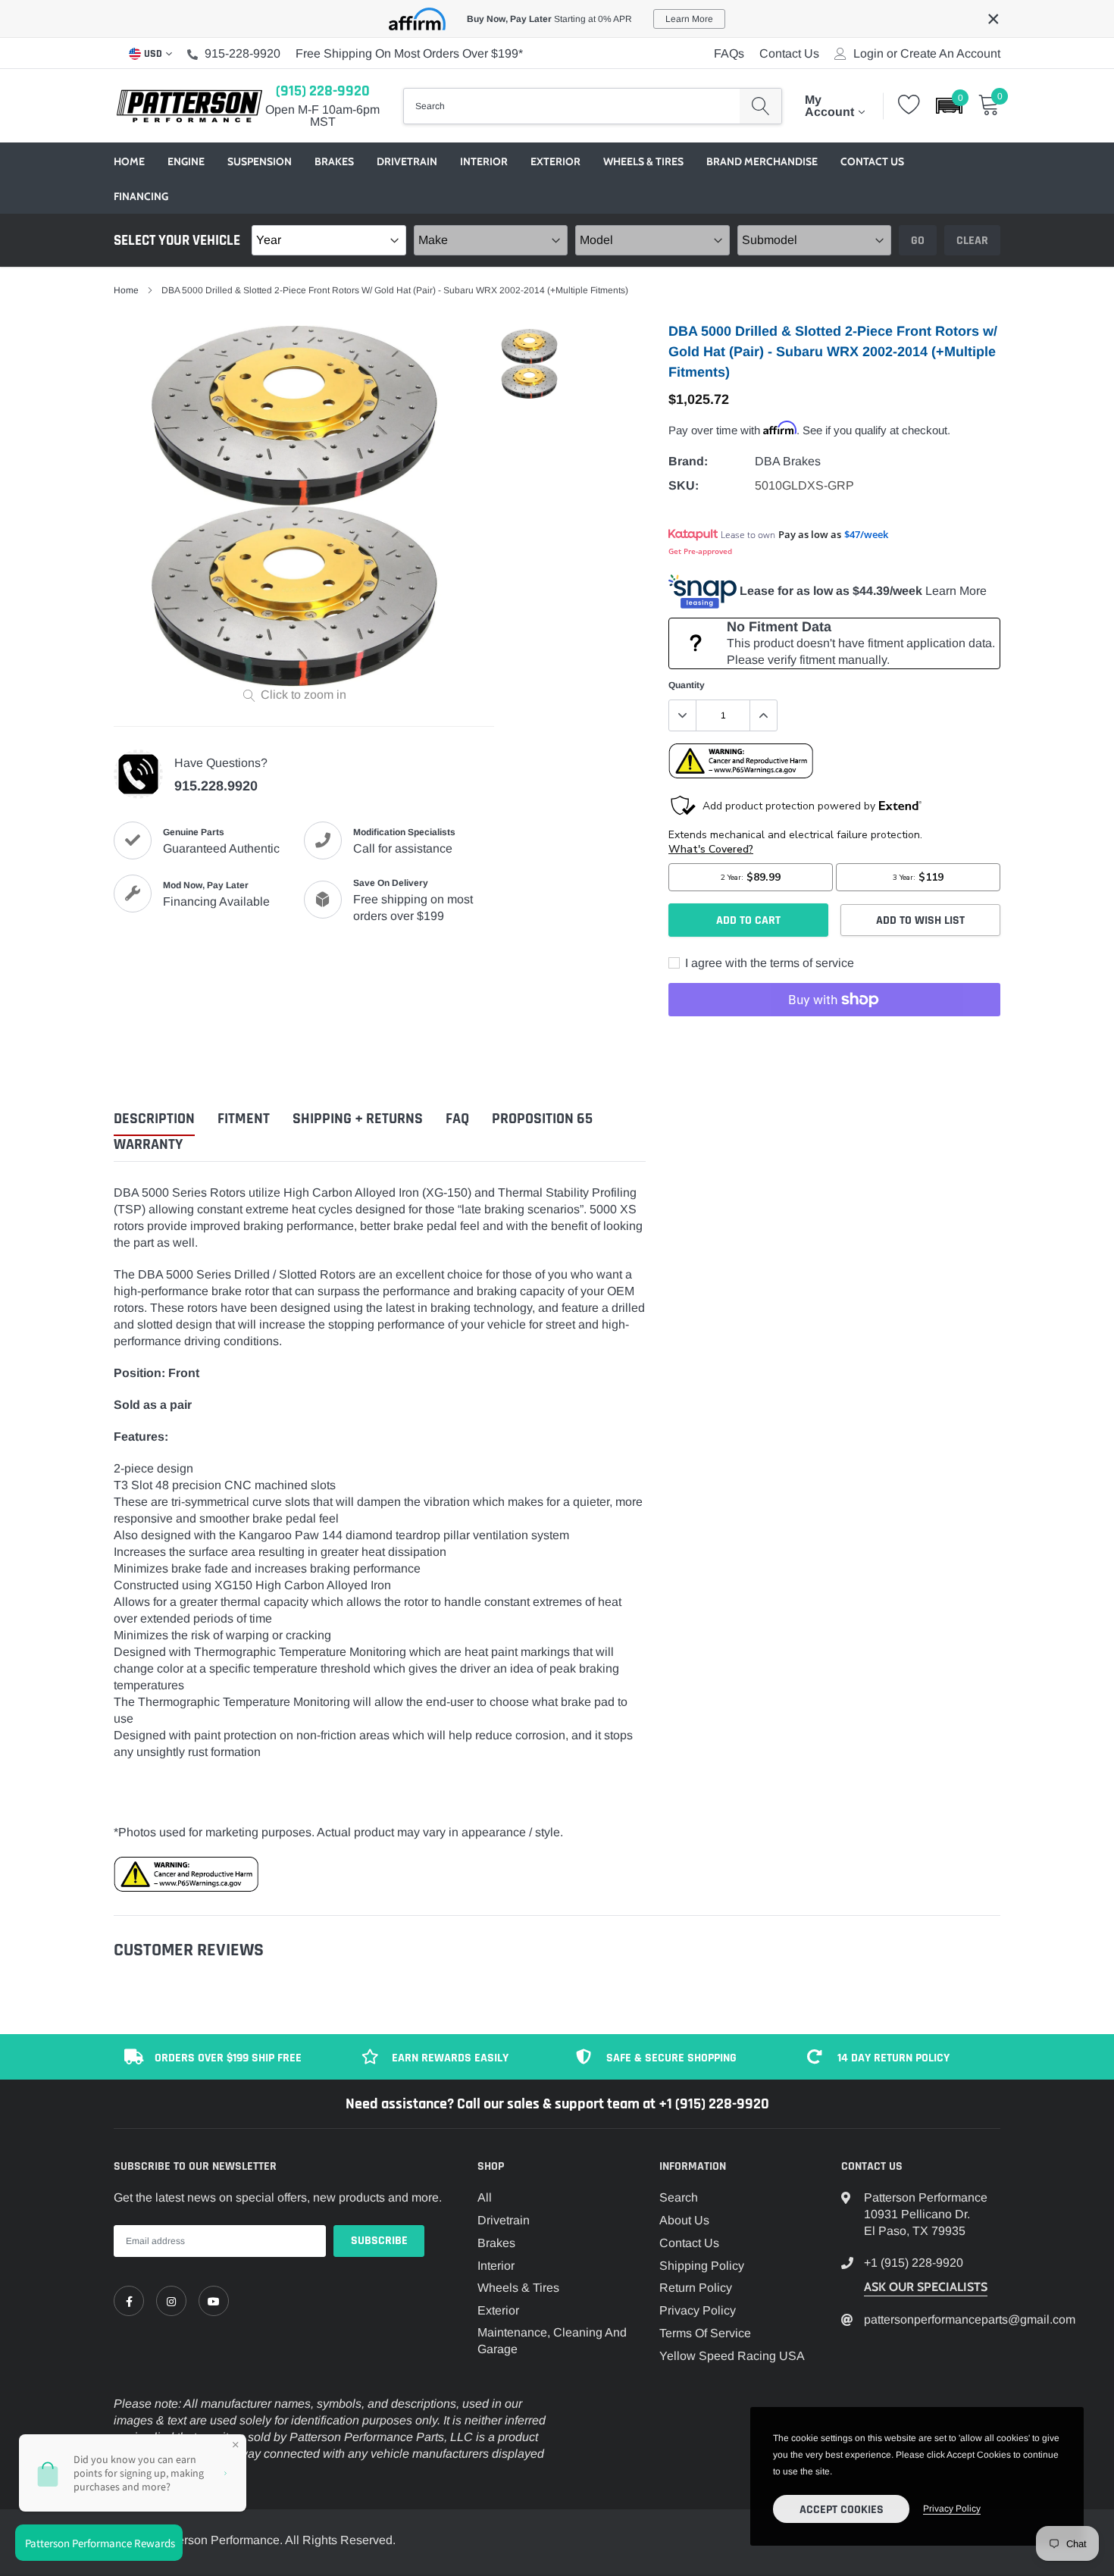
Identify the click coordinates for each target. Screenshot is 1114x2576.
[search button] (760, 106)
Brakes (334, 161)
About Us (684, 2220)
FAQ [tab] (457, 1119)
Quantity (687, 685)
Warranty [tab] (148, 1145)
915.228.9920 (216, 786)
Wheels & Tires (643, 161)
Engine (186, 161)
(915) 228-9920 (323, 91)
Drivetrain (407, 161)
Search (679, 2197)
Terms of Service (705, 2333)
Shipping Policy (702, 2266)
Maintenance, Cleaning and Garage (552, 2341)
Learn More (956, 591)
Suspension (260, 161)
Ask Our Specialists (926, 2287)
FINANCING (141, 196)
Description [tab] (154, 1119)
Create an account (950, 54)
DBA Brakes (788, 461)
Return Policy (696, 2288)
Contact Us (789, 53)
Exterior (555, 161)
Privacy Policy (698, 2310)
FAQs (729, 53)
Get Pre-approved (700, 551)
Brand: (688, 461)
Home (129, 161)
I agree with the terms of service (768, 963)
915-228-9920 (243, 53)
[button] (949, 106)
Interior (484, 161)
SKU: (684, 485)
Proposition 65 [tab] (542, 1119)
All (485, 2197)
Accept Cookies (842, 2510)
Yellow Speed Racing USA (732, 2356)
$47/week (866, 534)
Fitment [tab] (244, 1119)
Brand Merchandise (762, 161)
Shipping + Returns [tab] (358, 1119)
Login (868, 54)
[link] (129, 2301)
